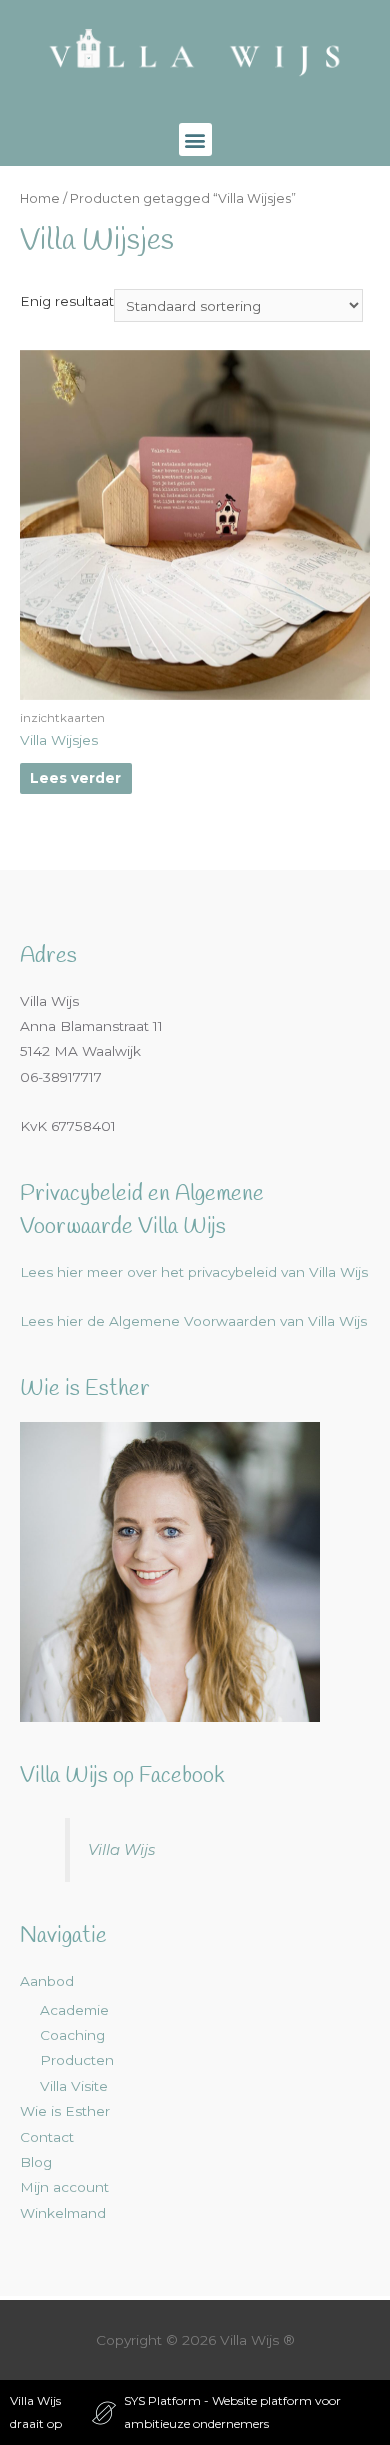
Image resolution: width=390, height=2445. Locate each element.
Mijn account (64, 2187)
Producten (77, 2060)
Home (40, 198)
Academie (74, 2010)
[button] (195, 139)
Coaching (72, 2035)
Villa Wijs (121, 1849)
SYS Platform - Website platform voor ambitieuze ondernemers (232, 2411)
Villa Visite (74, 2086)
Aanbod (47, 1981)
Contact (47, 2137)
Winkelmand (63, 2213)
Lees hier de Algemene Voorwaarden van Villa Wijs (193, 1321)
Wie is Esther (65, 2111)
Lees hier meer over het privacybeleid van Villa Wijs (194, 1272)
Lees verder (75, 778)
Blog (36, 2162)
